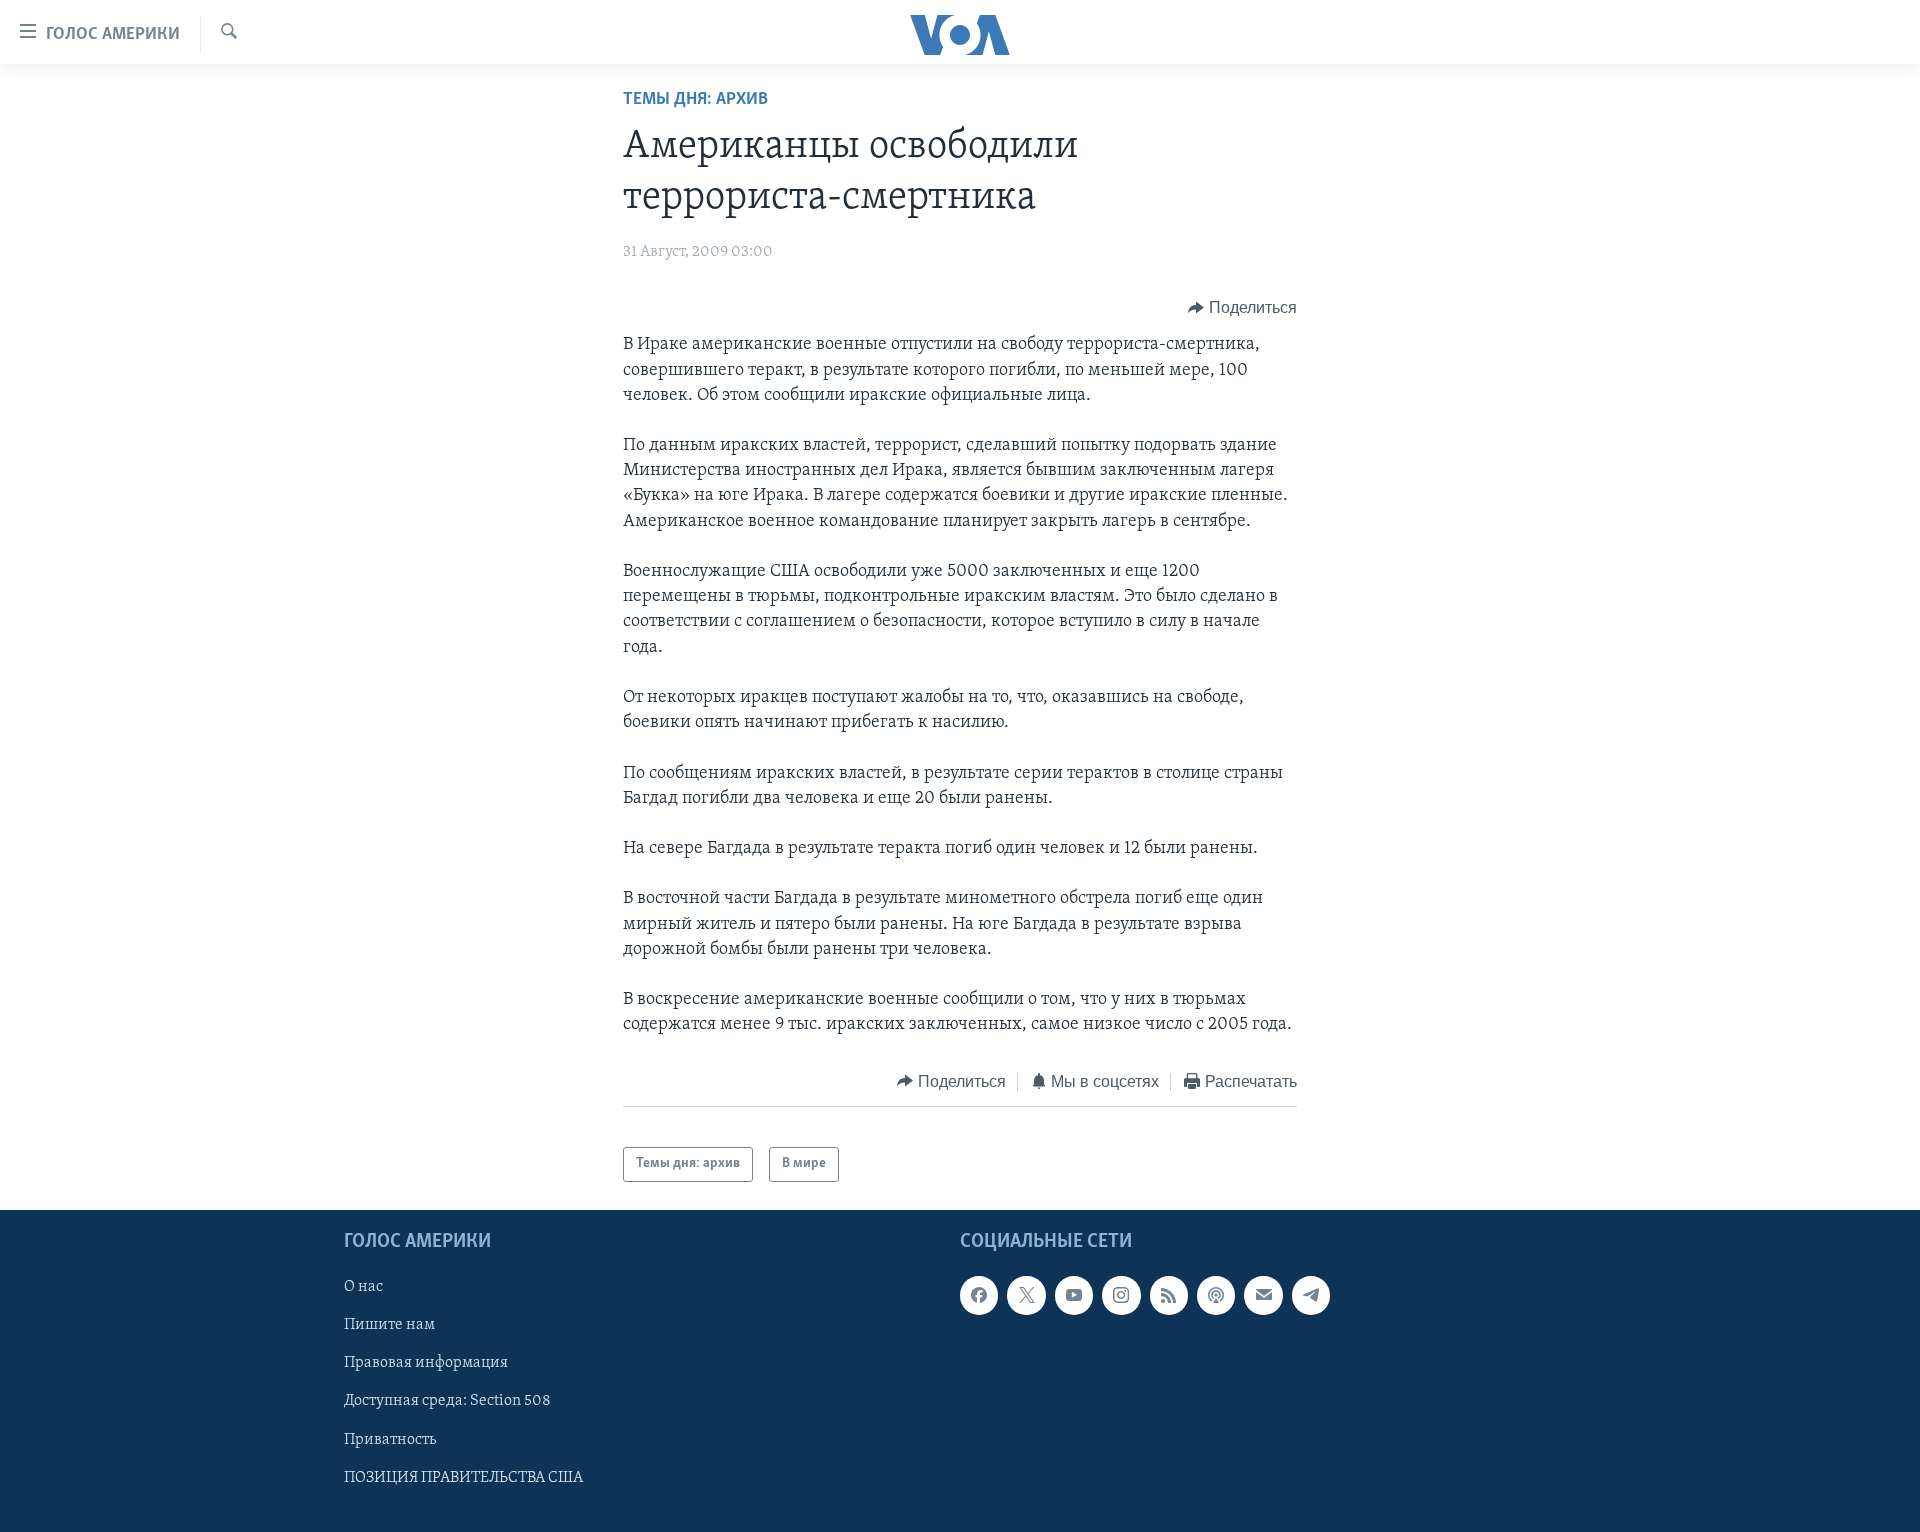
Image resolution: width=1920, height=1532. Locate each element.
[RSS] (1169, 1295)
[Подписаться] (1263, 1295)
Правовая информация (426, 1363)
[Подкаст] (1216, 1295)
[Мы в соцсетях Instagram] (1121, 1295)
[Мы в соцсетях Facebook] (979, 1295)
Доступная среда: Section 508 (447, 1401)
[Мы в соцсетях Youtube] (1074, 1295)
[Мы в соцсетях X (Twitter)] (1026, 1295)
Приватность (390, 1439)
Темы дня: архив (695, 100)
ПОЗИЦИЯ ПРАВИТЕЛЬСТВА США (463, 1477)
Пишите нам (389, 1325)
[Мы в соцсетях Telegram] (1311, 1295)
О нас (363, 1287)
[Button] (1242, 308)
